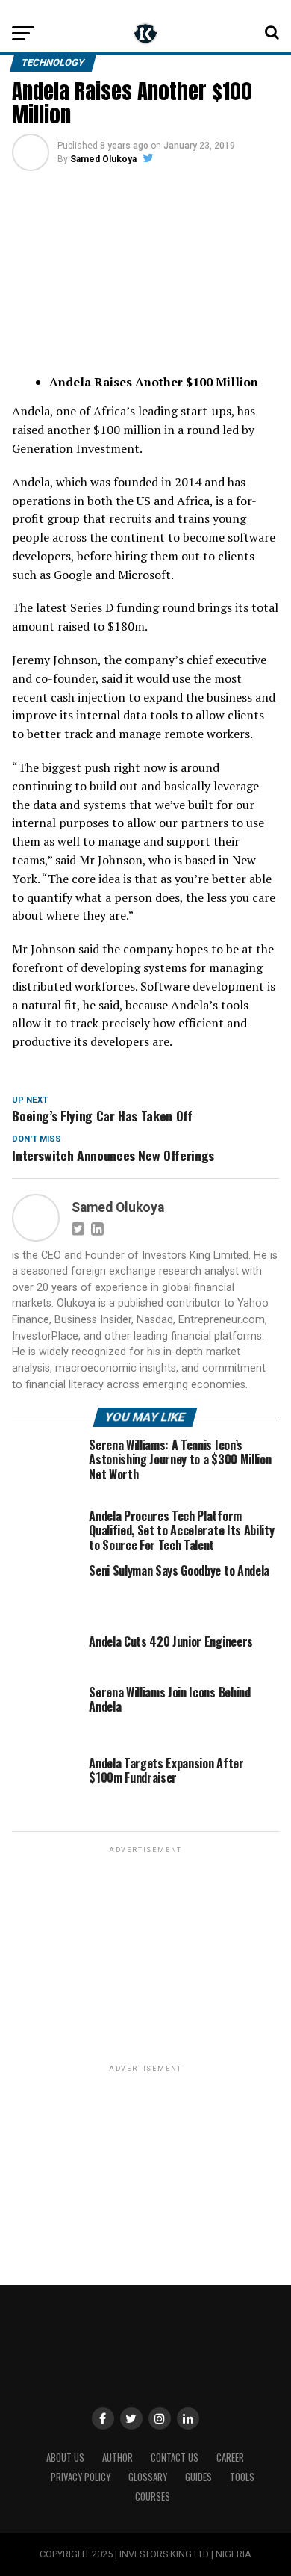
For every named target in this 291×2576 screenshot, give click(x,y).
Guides (198, 2477)
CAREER (230, 2458)
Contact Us (175, 2458)
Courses (153, 2496)
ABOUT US (65, 2458)
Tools (242, 2477)
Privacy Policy (81, 2477)
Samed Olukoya (103, 159)
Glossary (148, 2477)
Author (118, 2458)
